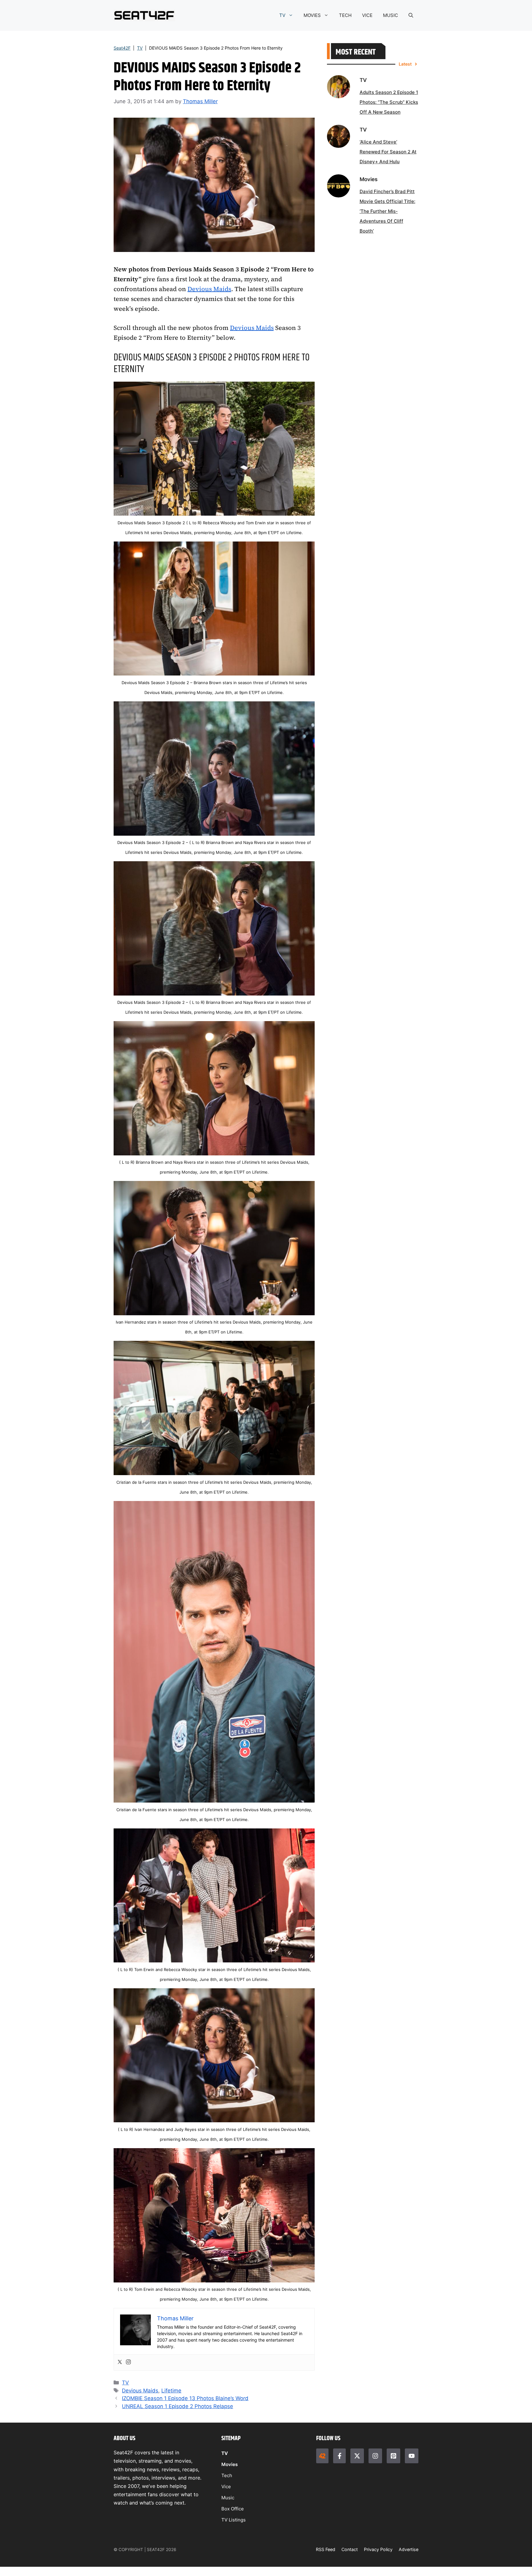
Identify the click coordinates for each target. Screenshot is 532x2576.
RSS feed (326, 2549)
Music (228, 2498)
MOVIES (312, 15)
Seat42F (122, 48)
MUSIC (391, 15)
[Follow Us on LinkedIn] (393, 2456)
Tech (227, 2475)
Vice (226, 2487)
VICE (367, 15)
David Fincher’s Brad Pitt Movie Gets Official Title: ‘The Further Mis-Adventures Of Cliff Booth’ (387, 211)
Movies (230, 2464)
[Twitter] (120, 2362)
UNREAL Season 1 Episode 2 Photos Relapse (177, 2406)
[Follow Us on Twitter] (357, 2456)
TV (282, 15)
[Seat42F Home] (322, 2456)
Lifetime (171, 2391)
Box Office (233, 2509)
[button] (411, 15)
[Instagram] (128, 2362)
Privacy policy (378, 2549)
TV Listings (234, 2520)
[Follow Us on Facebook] (339, 2456)
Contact (350, 2549)
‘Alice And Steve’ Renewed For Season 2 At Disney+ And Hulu (388, 152)
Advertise (409, 2549)
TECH (345, 15)
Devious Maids (209, 289)
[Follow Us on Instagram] (375, 2456)
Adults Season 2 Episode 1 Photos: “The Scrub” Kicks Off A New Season (389, 102)
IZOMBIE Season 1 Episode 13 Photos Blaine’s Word (185, 2398)
